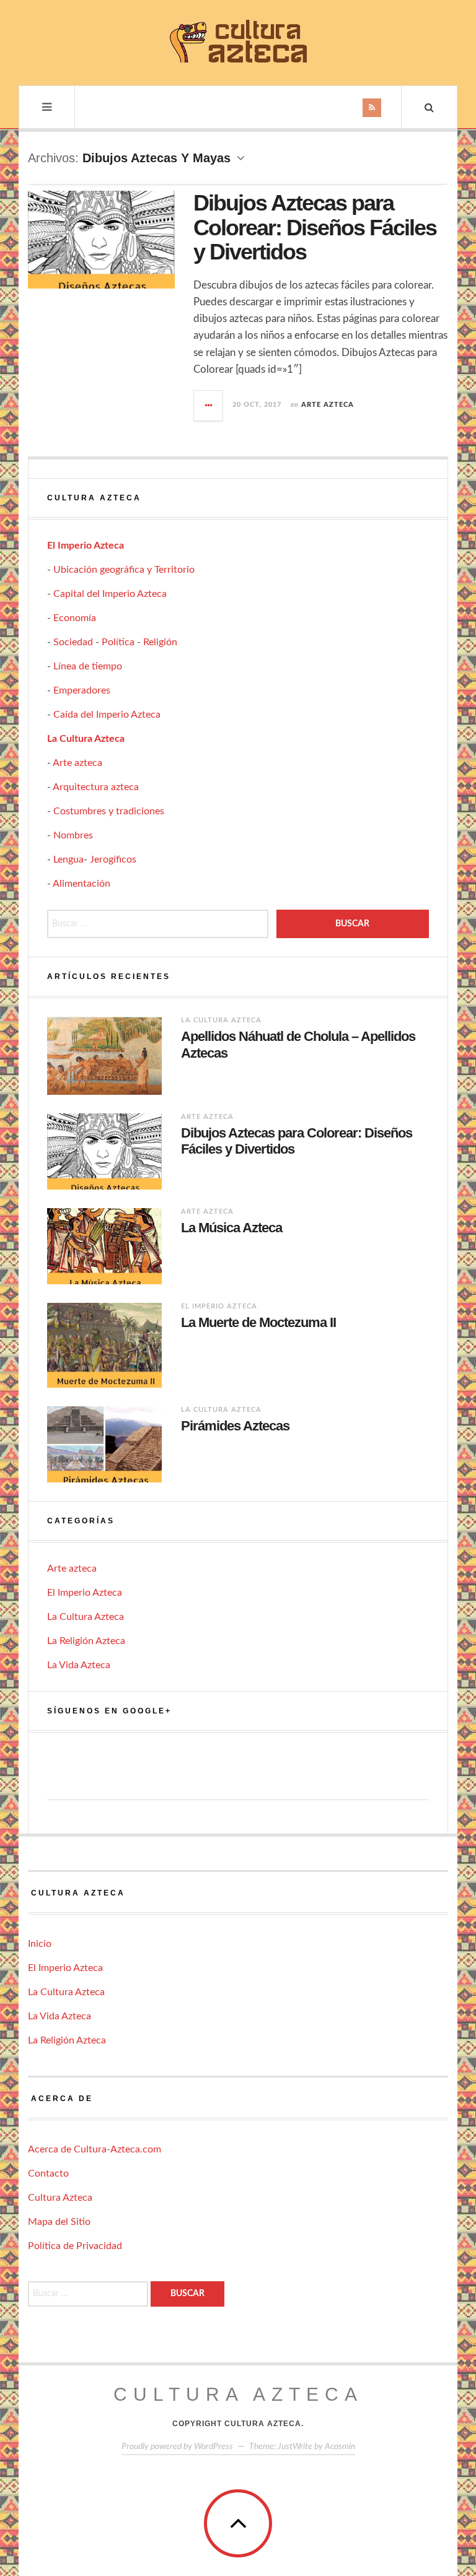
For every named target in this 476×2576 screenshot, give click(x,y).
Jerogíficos (113, 859)
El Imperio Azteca (86, 546)
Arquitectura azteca (96, 787)
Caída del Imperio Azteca (107, 715)
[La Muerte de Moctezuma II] (104, 1345)
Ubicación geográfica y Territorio (124, 570)
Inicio (40, 1944)
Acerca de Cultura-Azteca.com (95, 2149)
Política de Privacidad (75, 2246)
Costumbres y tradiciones (109, 811)
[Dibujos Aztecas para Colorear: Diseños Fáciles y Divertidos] (104, 1151)
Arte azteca (328, 405)
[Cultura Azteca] (238, 41)
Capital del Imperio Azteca (110, 594)
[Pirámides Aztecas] (104, 1444)
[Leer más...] (209, 406)
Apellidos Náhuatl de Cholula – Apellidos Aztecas (298, 1044)
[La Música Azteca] (104, 1246)
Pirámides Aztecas (235, 1426)
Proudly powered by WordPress (177, 2447)
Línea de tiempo (88, 666)
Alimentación (82, 884)
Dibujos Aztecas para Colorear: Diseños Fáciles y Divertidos (315, 227)
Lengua (68, 859)
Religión (160, 642)
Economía (75, 618)
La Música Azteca (231, 1228)
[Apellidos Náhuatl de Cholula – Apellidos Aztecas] (104, 1056)
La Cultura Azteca (86, 739)
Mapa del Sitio (59, 2222)
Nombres (73, 835)
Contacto (48, 2173)
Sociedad (73, 642)
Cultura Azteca (60, 2198)
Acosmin (340, 2447)
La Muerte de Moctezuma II (258, 1322)
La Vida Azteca (79, 1665)
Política (118, 642)
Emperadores (82, 690)
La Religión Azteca (86, 1641)
